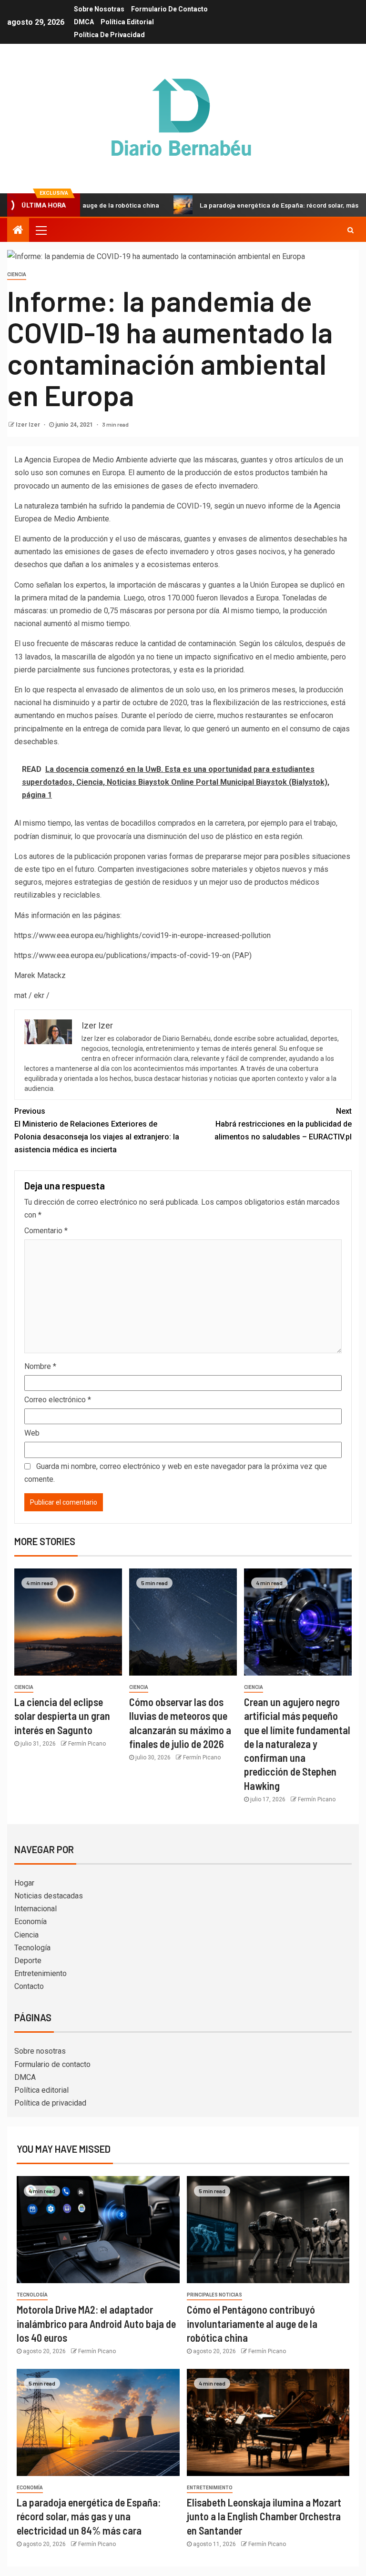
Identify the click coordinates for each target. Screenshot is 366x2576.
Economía (30, 1922)
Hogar (24, 1883)
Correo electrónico (58, 1400)
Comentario (46, 1231)
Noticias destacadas (49, 1896)
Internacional (36, 1909)
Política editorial (127, 22)
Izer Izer (29, 425)
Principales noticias (214, 2295)
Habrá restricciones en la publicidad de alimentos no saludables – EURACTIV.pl (283, 1124)
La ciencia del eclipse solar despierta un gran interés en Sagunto (62, 1716)
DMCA (84, 22)
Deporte (28, 1961)
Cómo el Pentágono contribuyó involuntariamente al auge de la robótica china (252, 2323)
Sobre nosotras (99, 9)
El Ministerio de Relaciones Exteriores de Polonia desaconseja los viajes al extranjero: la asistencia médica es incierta (97, 1131)
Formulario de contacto (169, 9)
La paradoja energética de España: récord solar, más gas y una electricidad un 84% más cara (89, 2516)
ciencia (17, 275)
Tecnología (32, 1948)
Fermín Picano (87, 1744)
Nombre (40, 1366)
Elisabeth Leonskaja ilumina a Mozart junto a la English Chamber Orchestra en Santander (264, 2516)
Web (32, 1433)
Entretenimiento (41, 1973)
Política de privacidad (109, 35)
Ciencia (26, 1935)
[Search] (351, 230)
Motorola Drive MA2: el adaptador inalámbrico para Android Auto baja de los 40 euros (96, 2323)
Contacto (29, 1986)
